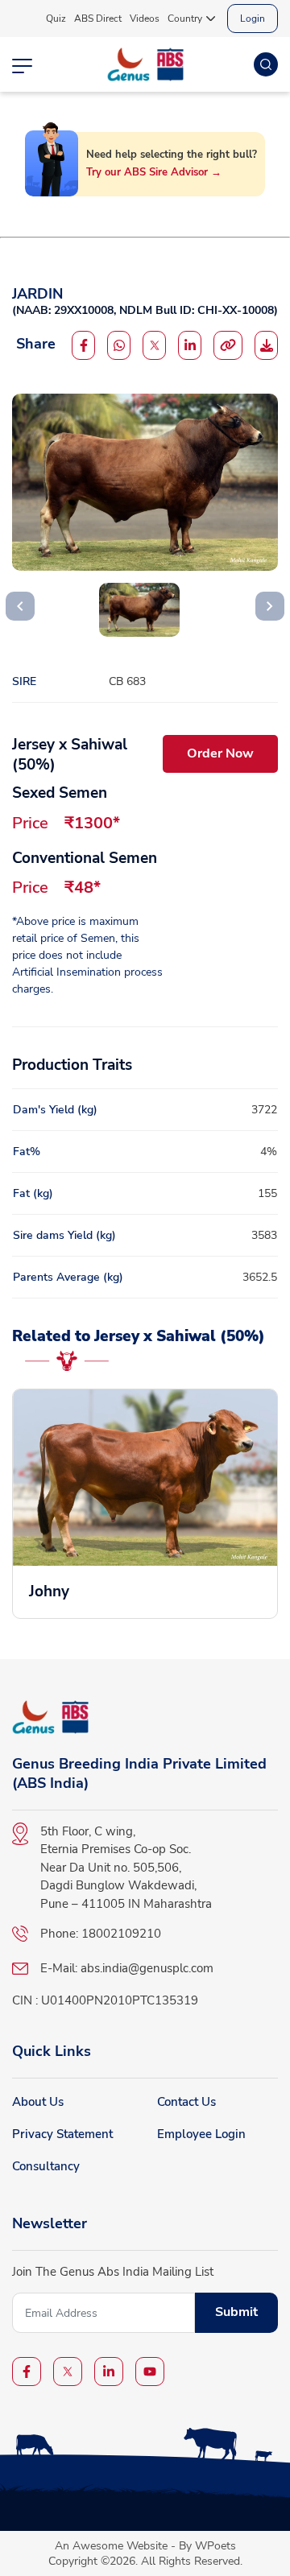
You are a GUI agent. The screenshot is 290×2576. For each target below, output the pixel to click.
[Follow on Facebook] (83, 345)
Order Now (220, 753)
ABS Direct (98, 19)
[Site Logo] (145, 64)
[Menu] (22, 64)
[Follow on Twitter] (154, 345)
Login (253, 19)
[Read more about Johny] (145, 1504)
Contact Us (186, 2102)
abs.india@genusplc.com (147, 1968)
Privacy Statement (62, 2134)
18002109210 (121, 1934)
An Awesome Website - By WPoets (145, 2546)
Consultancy (46, 2166)
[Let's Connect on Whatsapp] (119, 345)
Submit (236, 2312)
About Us (38, 2102)
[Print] (266, 345)
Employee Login (201, 2134)
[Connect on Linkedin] (190, 345)
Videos (145, 19)
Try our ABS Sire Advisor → (154, 173)
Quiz (56, 19)
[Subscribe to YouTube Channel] (150, 2372)
